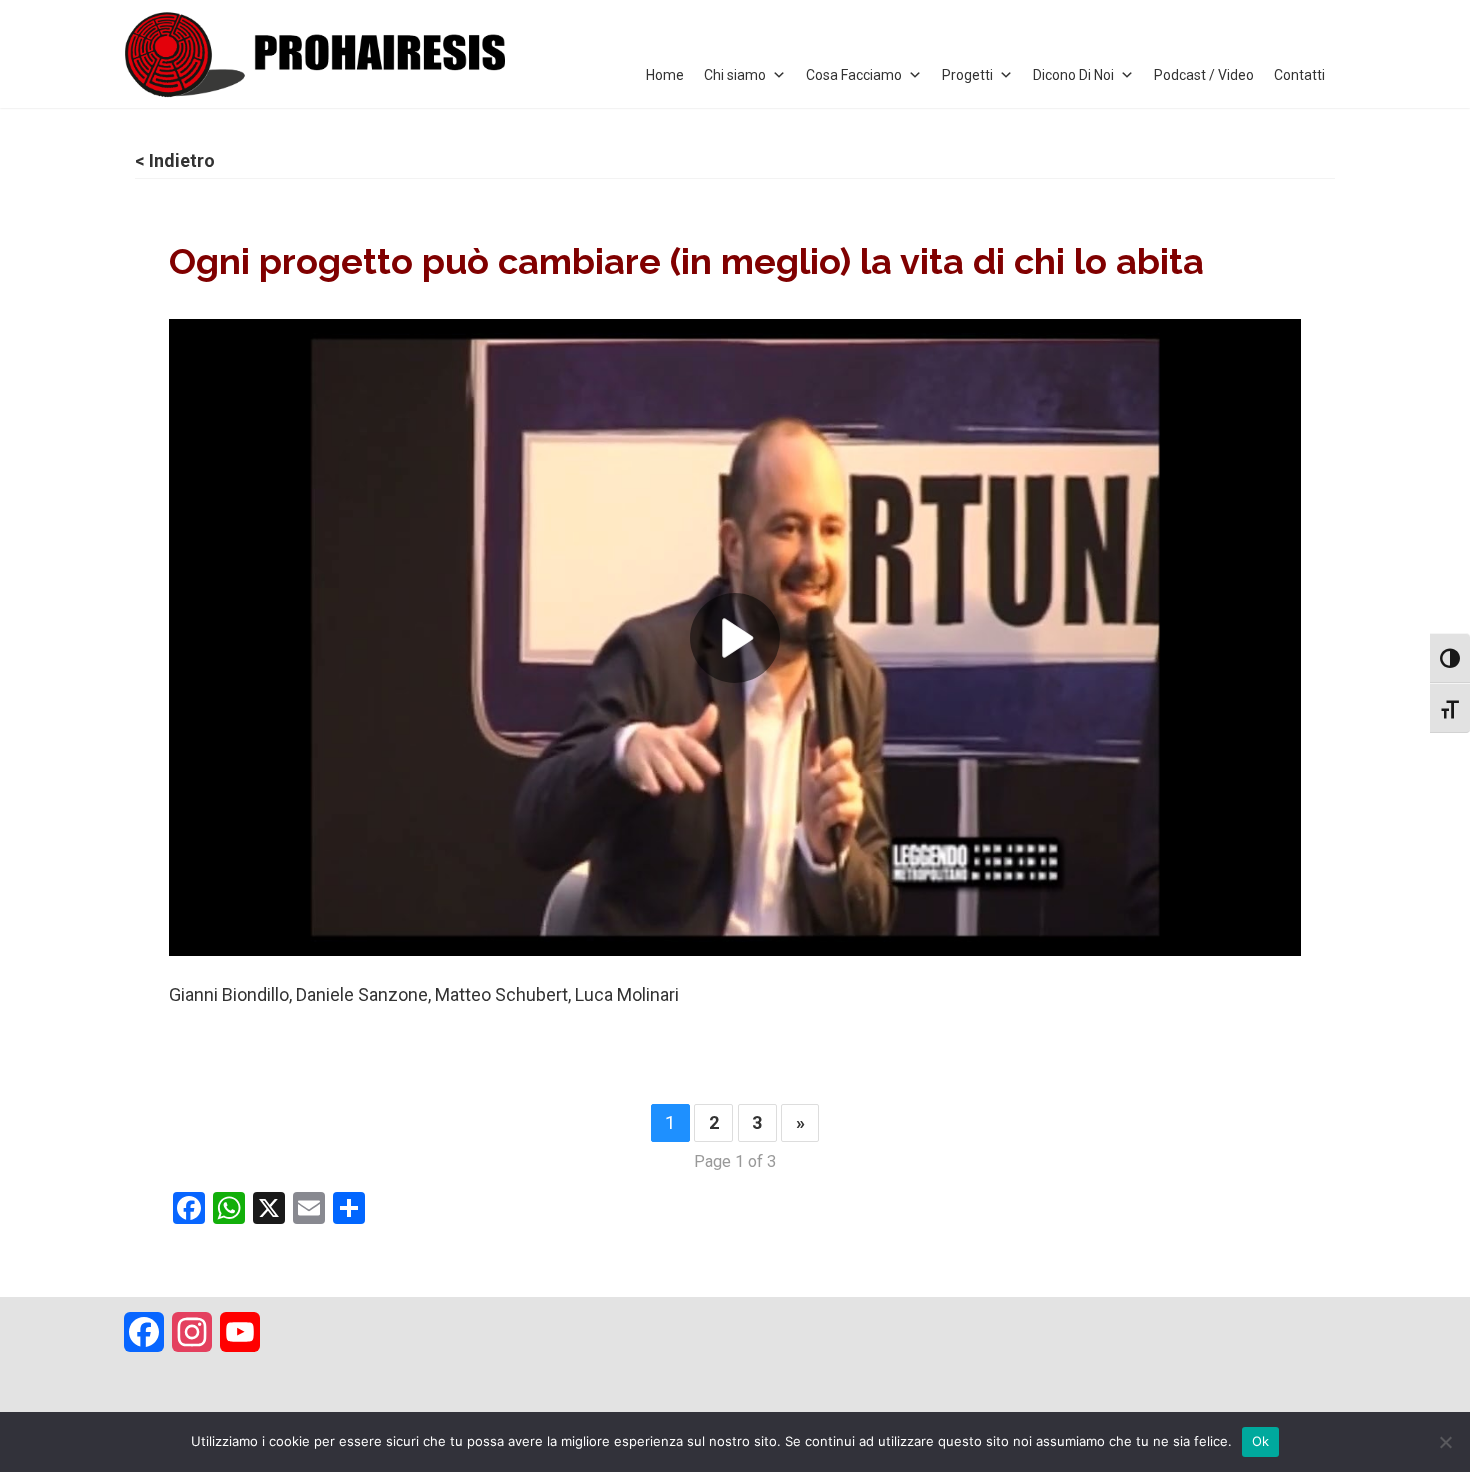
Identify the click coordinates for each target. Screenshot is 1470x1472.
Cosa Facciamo (854, 75)
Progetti (967, 75)
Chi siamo (735, 75)
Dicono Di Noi (1073, 75)
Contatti (1299, 75)
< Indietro (175, 160)
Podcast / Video (1204, 75)
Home (665, 75)
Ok (1261, 1441)
